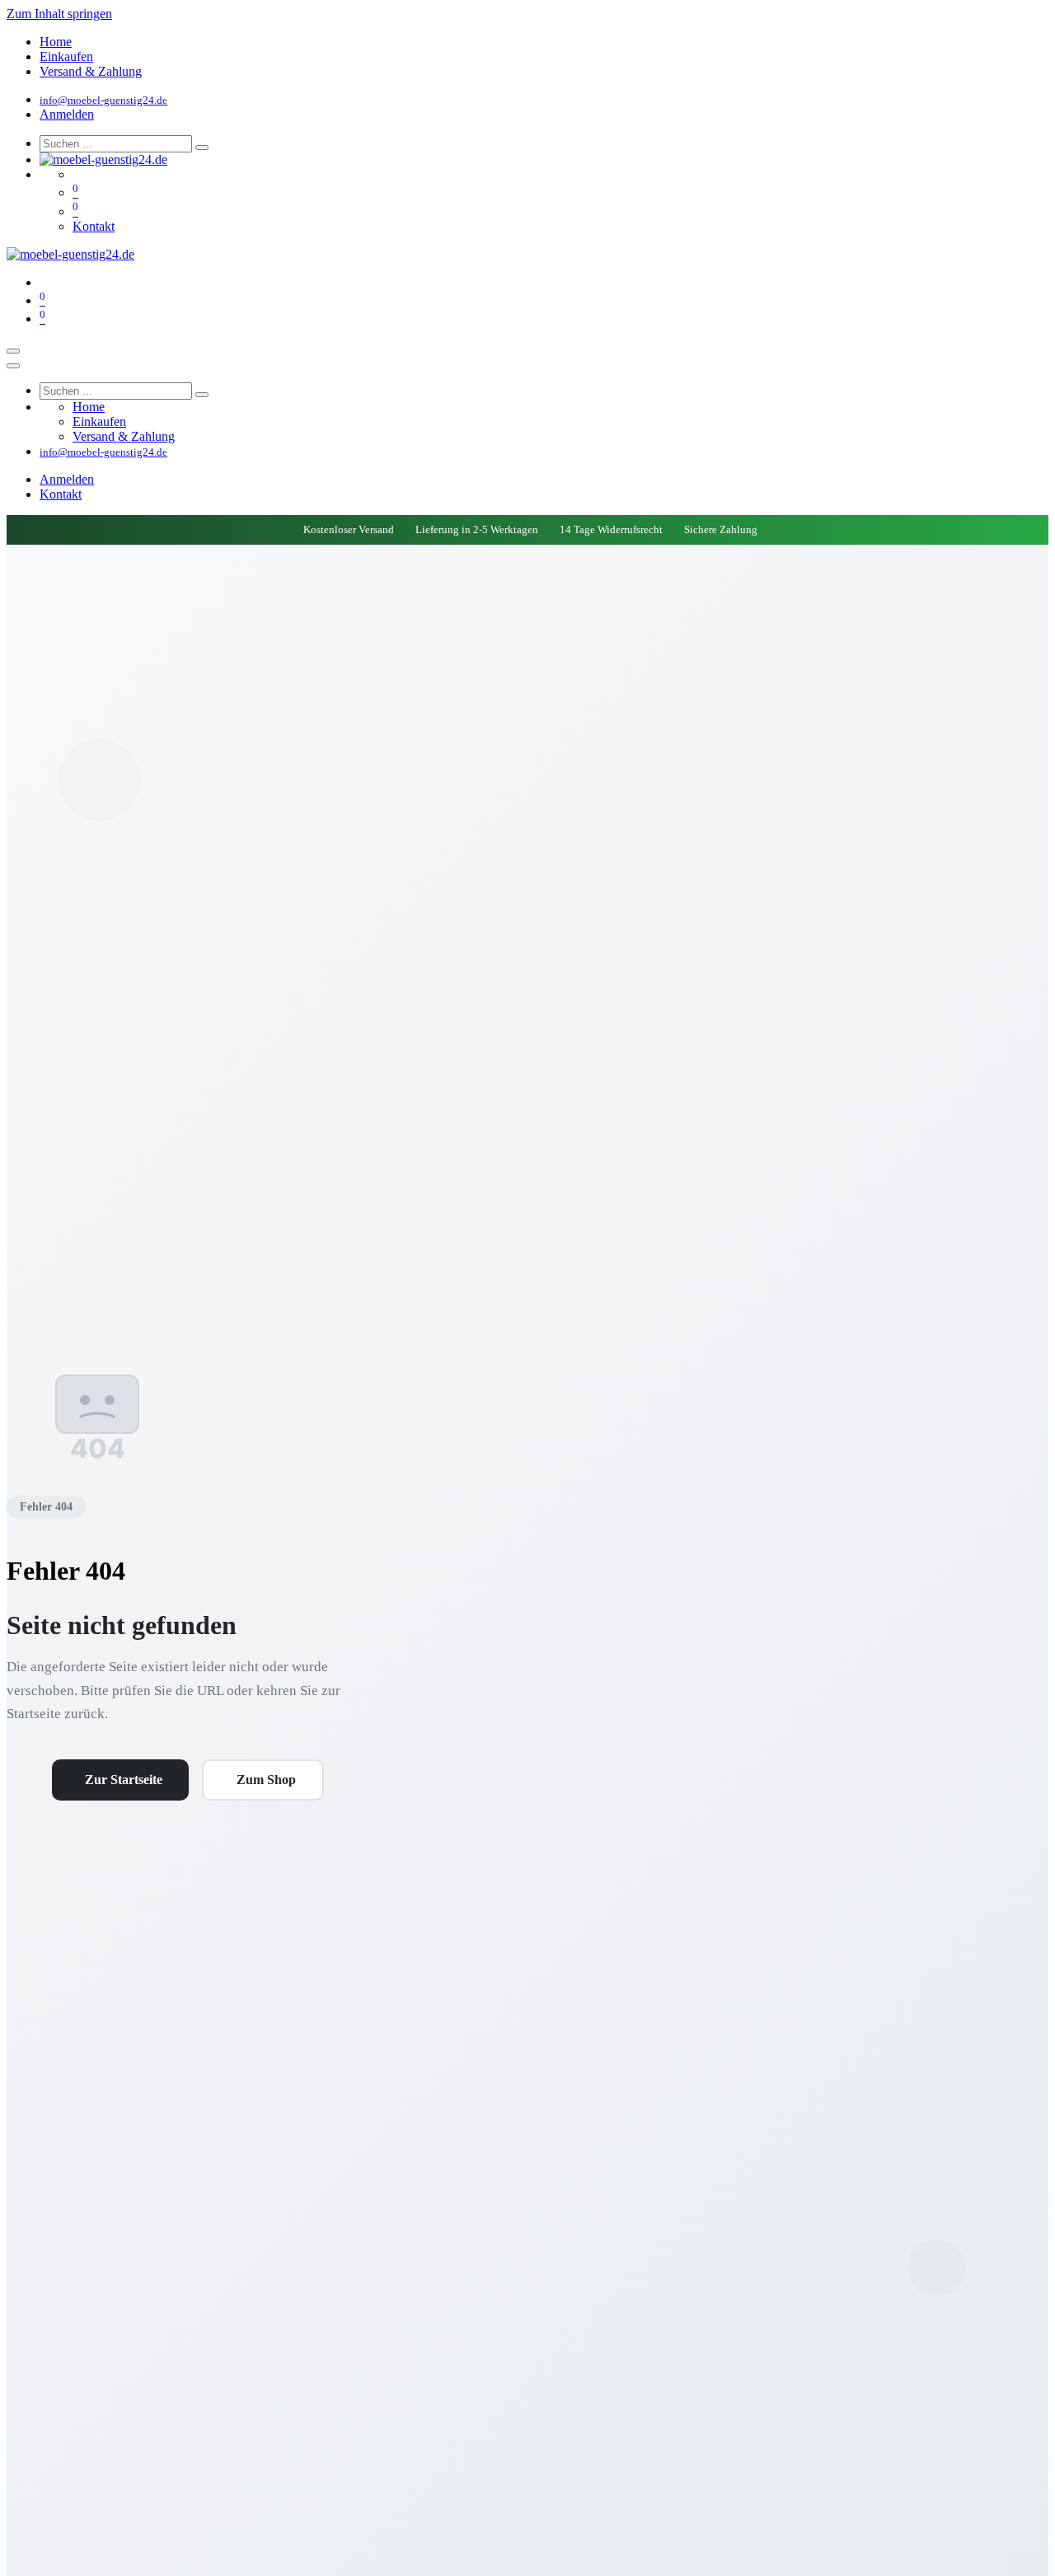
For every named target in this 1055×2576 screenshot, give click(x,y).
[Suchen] (202, 148)
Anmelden (67, 114)
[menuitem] (56, 42)
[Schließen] (13, 366)
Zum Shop (266, 1780)
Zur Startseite (124, 1780)
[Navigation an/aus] (13, 351)
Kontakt (94, 226)
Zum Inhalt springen (59, 14)
